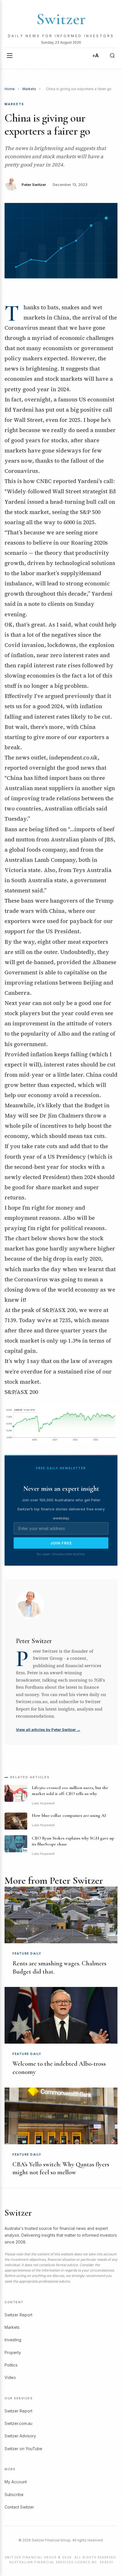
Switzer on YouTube (23, 2449)
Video (10, 2377)
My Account (16, 2482)
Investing (13, 2340)
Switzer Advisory (20, 2436)
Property (13, 2352)
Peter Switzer (34, 185)
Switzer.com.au (18, 2423)
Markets (29, 89)
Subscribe (14, 2494)
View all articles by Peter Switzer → (48, 1730)
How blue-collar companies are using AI (69, 1815)
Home (10, 89)
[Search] (112, 56)
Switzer (61, 19)
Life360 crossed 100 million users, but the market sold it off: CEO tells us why (70, 1791)
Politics (11, 2365)
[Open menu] (10, 56)
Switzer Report (18, 2315)
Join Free (61, 1543)
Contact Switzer (19, 2507)
